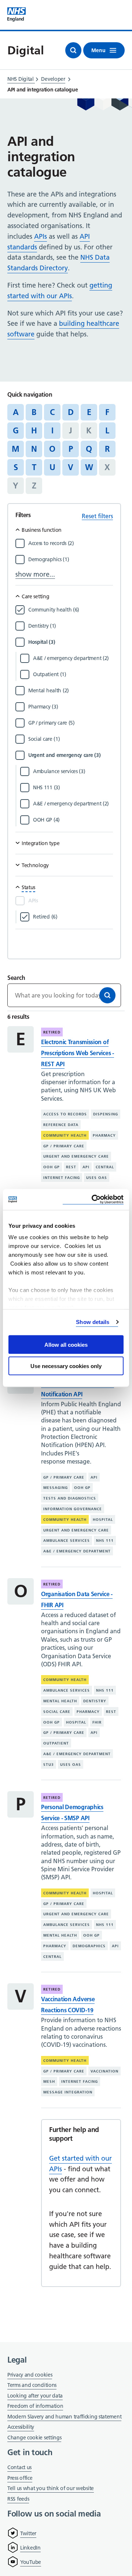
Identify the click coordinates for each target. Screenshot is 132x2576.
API (86, 1167)
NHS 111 (105, 1540)
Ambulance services (67, 1540)
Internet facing (62, 1178)
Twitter (28, 2533)
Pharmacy (104, 1135)
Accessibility (21, 2427)
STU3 (49, 1765)
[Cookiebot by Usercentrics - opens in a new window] (93, 1200)
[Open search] (73, 50)
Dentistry (95, 1701)
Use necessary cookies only (66, 1366)
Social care (57, 1712)
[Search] (107, 995)
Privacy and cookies (30, 2375)
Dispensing (106, 1114)
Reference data (61, 1125)
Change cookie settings (34, 2438)
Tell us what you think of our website (51, 2488)
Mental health (60, 1701)
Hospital (103, 1520)
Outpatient (56, 1743)
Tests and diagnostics (70, 1498)
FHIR (97, 1722)
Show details (93, 1322)
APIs (41, 236)
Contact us (19, 2467)
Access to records (65, 1114)
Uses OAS (97, 1178)
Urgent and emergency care (76, 1156)
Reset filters (97, 516)
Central (105, 1167)
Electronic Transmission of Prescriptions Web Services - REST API (78, 1053)
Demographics (89, 1946)
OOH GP (52, 1167)
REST (71, 1167)
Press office (20, 2478)
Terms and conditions (32, 2385)
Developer (53, 79)
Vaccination (104, 2071)
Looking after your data (35, 2396)
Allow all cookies (66, 1344)
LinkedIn (30, 2548)
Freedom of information (35, 2406)
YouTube (31, 2562)
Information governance (73, 1509)
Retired (52, 1032)
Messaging (56, 1488)
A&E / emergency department (77, 1551)
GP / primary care (64, 1146)
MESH (49, 2081)
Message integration (68, 2092)
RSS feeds (18, 2499)
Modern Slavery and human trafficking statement (64, 2417)
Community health (65, 1135)
